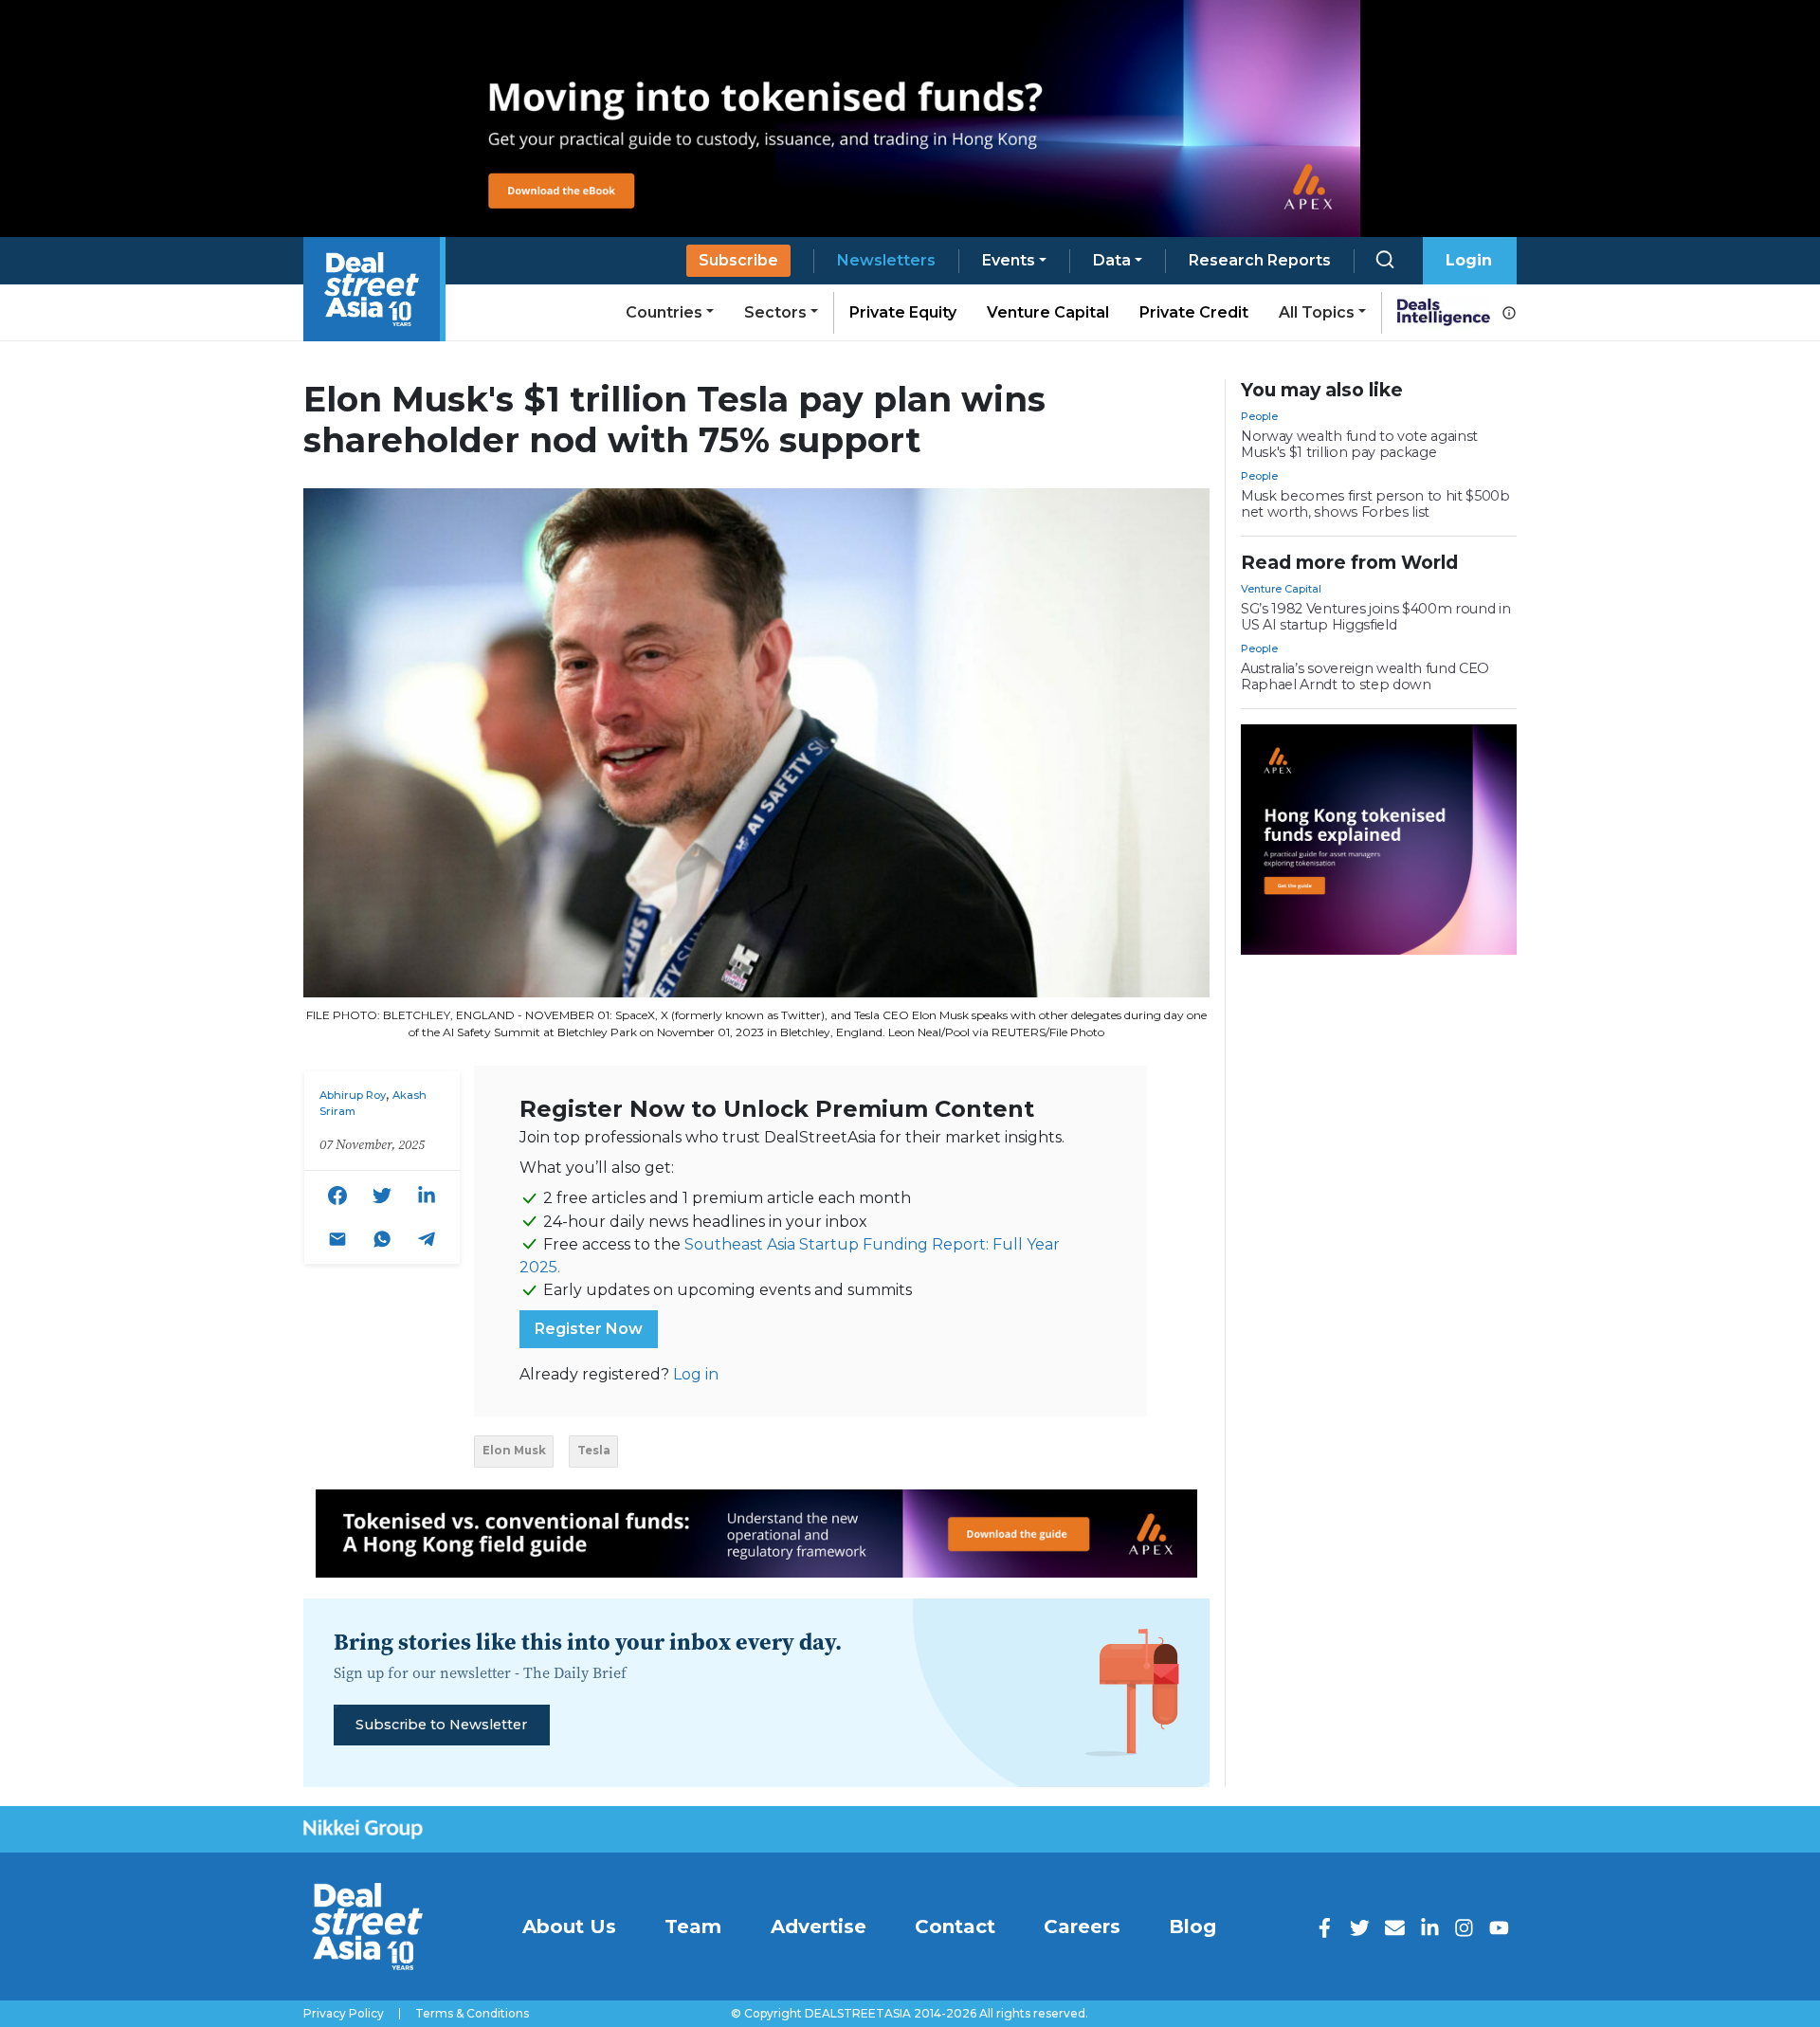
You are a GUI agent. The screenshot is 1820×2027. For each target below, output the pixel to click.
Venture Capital (1048, 312)
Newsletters (886, 260)
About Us (569, 1927)
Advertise (819, 1927)
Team (693, 1927)
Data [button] (1112, 260)
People (1259, 416)
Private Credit (1194, 312)
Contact (955, 1927)
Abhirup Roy (353, 1095)
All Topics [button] (1317, 312)
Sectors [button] (775, 312)
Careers (1082, 1927)
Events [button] (1009, 260)
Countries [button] (664, 312)
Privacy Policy (344, 2014)
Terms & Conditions (472, 2014)
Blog (1192, 1927)
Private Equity (903, 312)
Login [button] (1469, 260)
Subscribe (738, 260)
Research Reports (1260, 260)
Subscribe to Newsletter (441, 1725)
